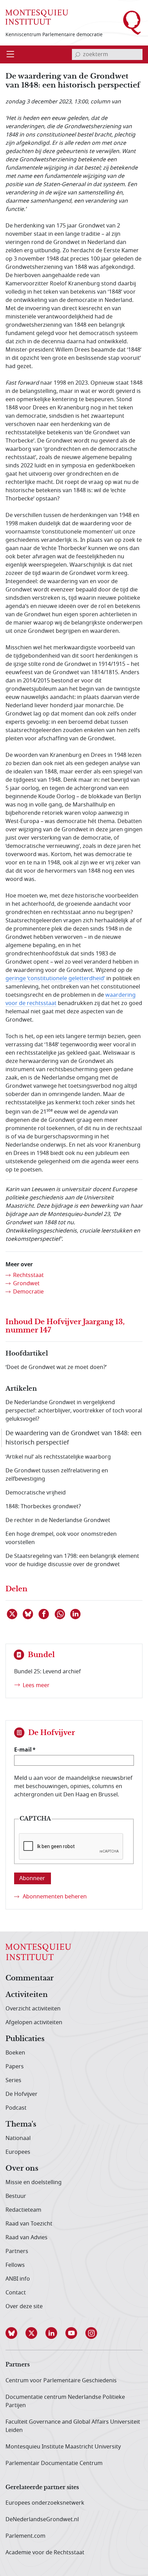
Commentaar (30, 1978)
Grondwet (26, 1284)
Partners (17, 2251)
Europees (18, 2152)
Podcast (16, 2108)
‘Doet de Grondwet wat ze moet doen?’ (56, 1367)
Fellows (15, 2265)
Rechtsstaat (28, 1275)
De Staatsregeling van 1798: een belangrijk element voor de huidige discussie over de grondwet (72, 1560)
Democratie (28, 1292)
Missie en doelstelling (34, 2182)
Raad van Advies (27, 2238)
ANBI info (18, 2279)
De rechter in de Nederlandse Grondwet (58, 1520)
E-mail (23, 1750)
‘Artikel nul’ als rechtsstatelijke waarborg (58, 1457)
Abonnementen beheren (55, 1897)
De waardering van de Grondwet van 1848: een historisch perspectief (73, 1438)
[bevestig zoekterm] (77, 54)
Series (13, 2080)
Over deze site (24, 2306)
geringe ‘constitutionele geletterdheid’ (55, 978)
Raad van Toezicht (29, 2224)
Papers (15, 2067)
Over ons (22, 2169)
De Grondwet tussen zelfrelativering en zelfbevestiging (57, 1475)
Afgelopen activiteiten (34, 2022)
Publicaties (25, 2039)
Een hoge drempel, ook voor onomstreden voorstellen (61, 1538)
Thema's (21, 2124)
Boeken (15, 2053)
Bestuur (16, 2196)
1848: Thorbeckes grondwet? (43, 1507)
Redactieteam (23, 2210)
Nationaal (18, 2138)
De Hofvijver (22, 2094)
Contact (16, 2293)
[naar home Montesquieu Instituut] (37, 17)
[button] (15, 2333)
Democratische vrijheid (36, 1493)
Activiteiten (27, 1995)
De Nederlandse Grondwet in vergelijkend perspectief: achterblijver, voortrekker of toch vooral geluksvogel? (74, 1411)
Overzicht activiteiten (33, 2009)
